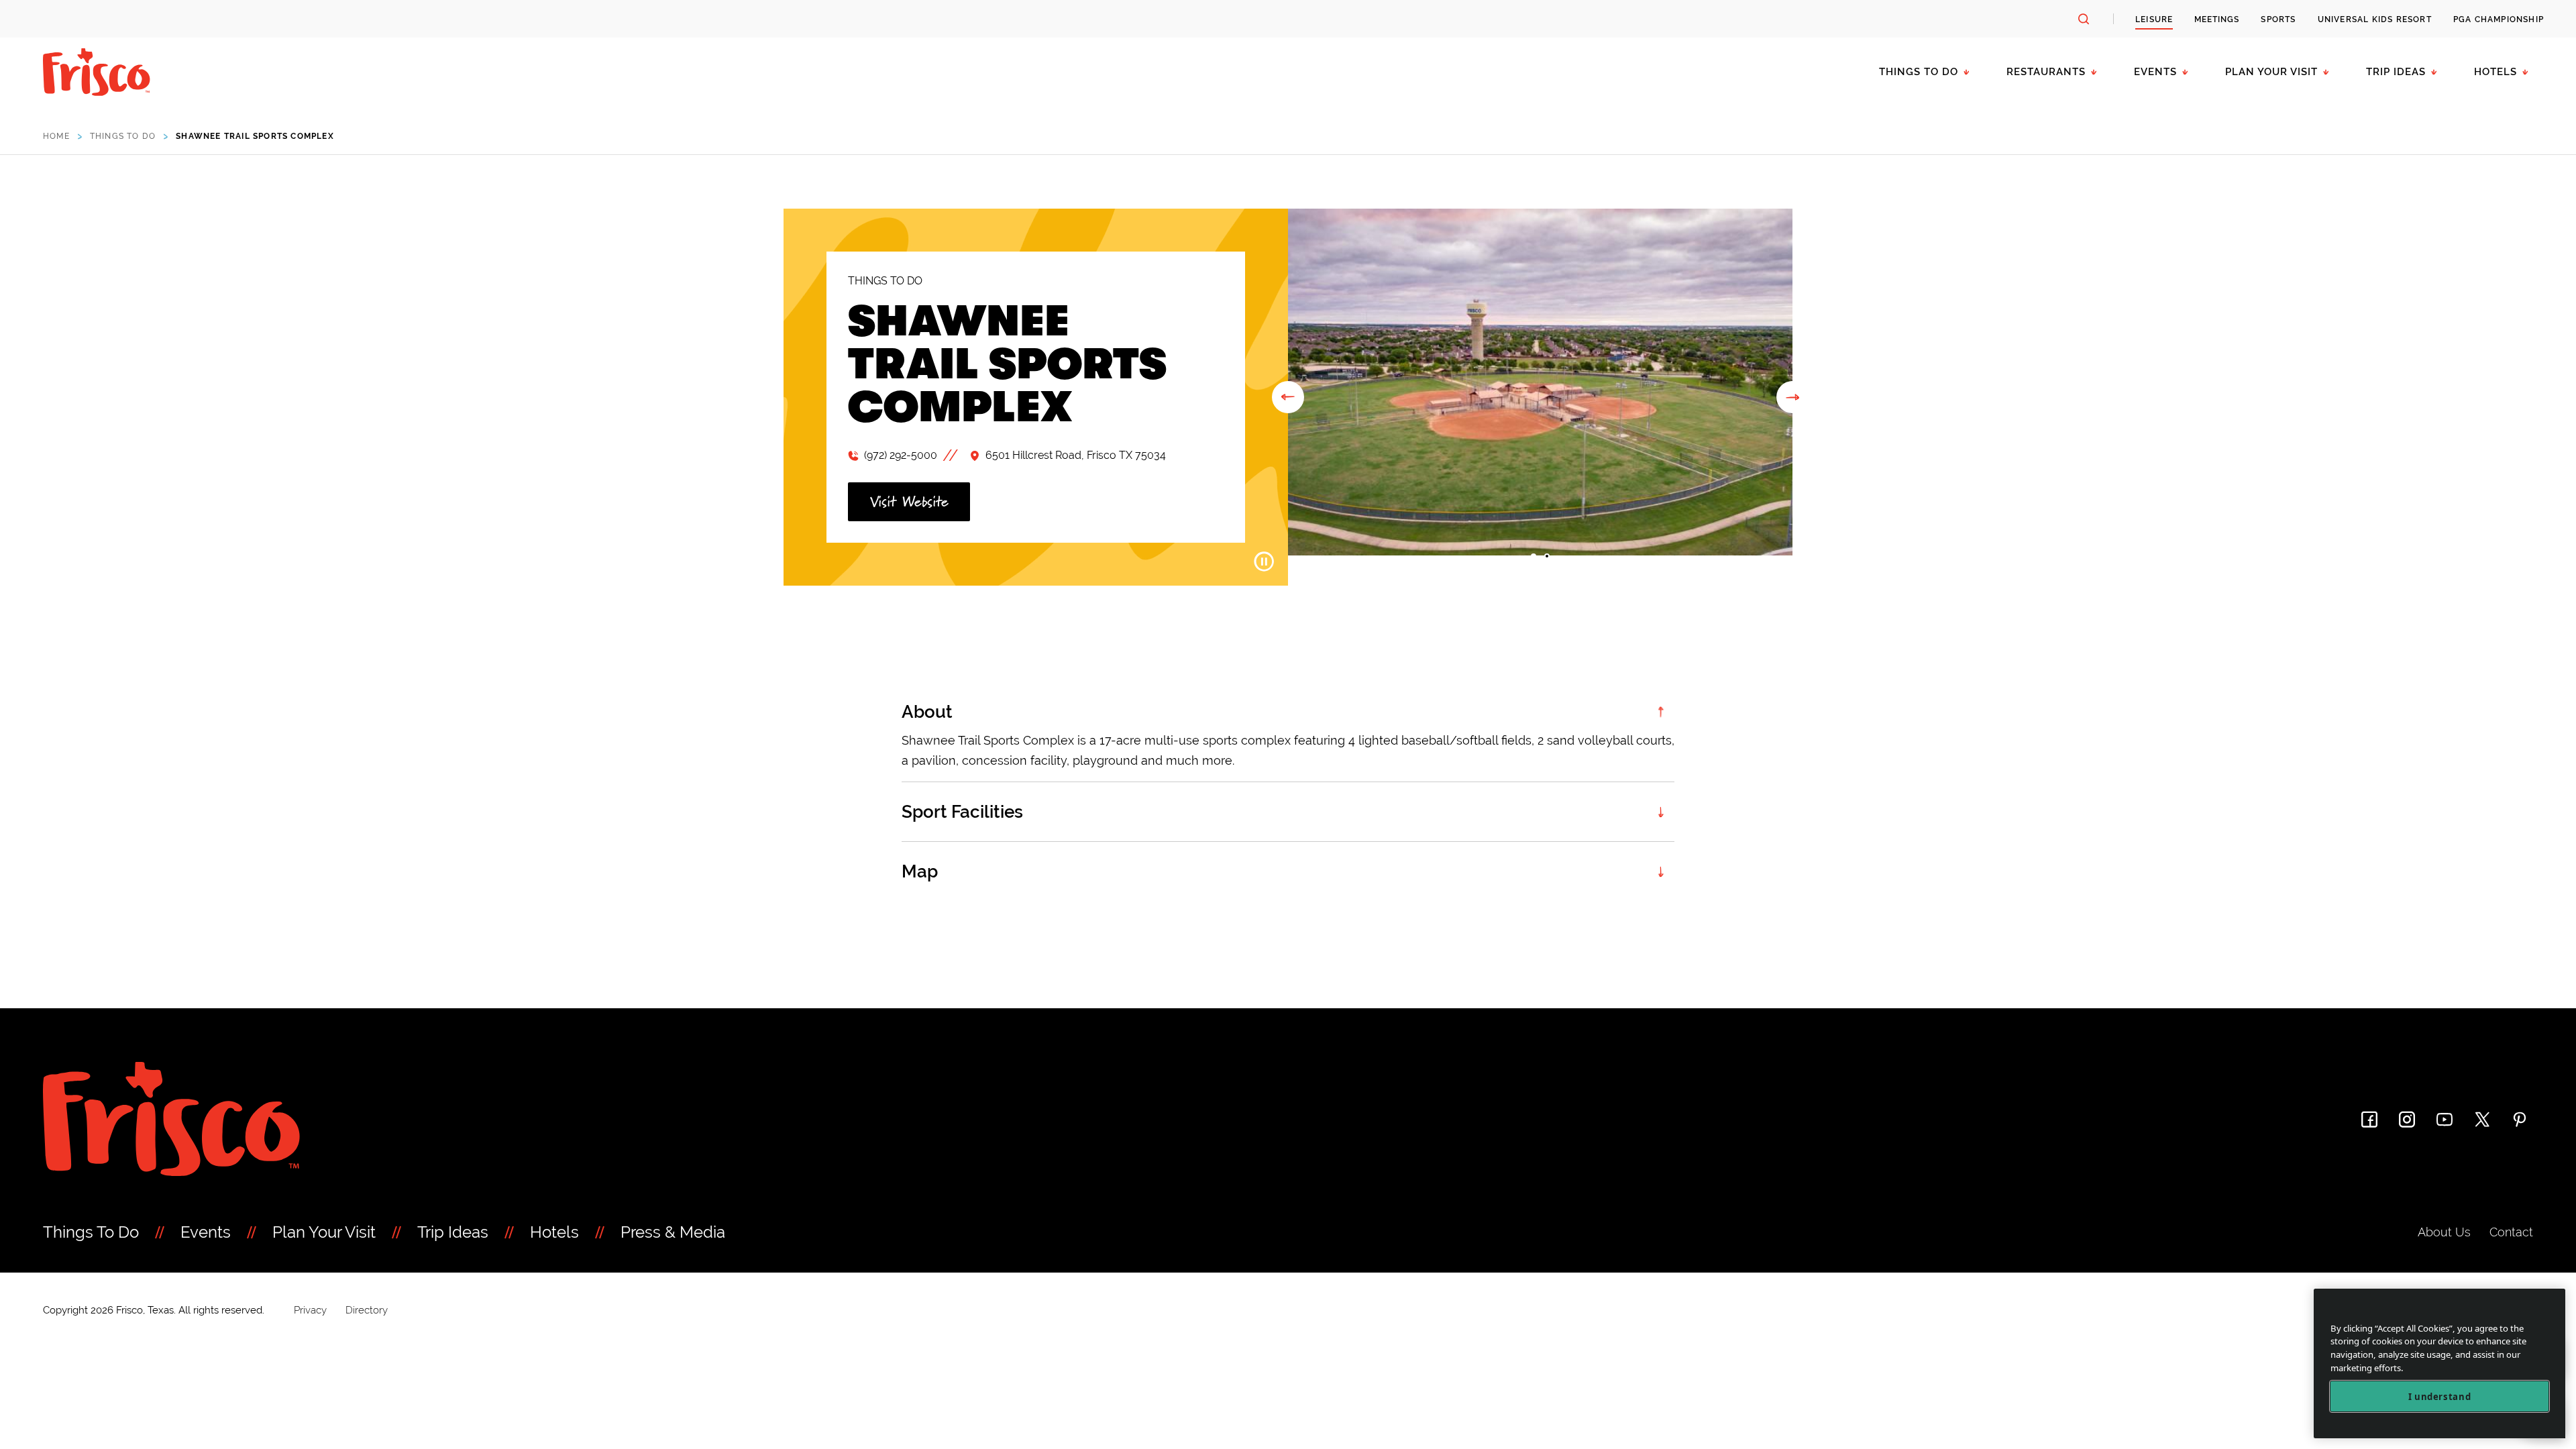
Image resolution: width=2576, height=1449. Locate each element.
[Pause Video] (1264, 561)
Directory (367, 1310)
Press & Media (673, 1232)
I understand (2440, 1397)
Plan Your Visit (2271, 72)
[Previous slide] (1288, 397)
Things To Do (91, 1232)
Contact (2511, 1232)
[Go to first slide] (1792, 397)
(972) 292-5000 (901, 455)
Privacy (310, 1310)
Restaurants (2046, 72)
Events (2155, 72)
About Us (2444, 1232)
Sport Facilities (962, 812)
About (927, 712)
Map (920, 871)
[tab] (1534, 556)
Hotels (2495, 72)
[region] (2439, 1363)
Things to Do (1919, 72)
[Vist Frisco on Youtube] (2445, 1119)
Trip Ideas (2396, 72)
